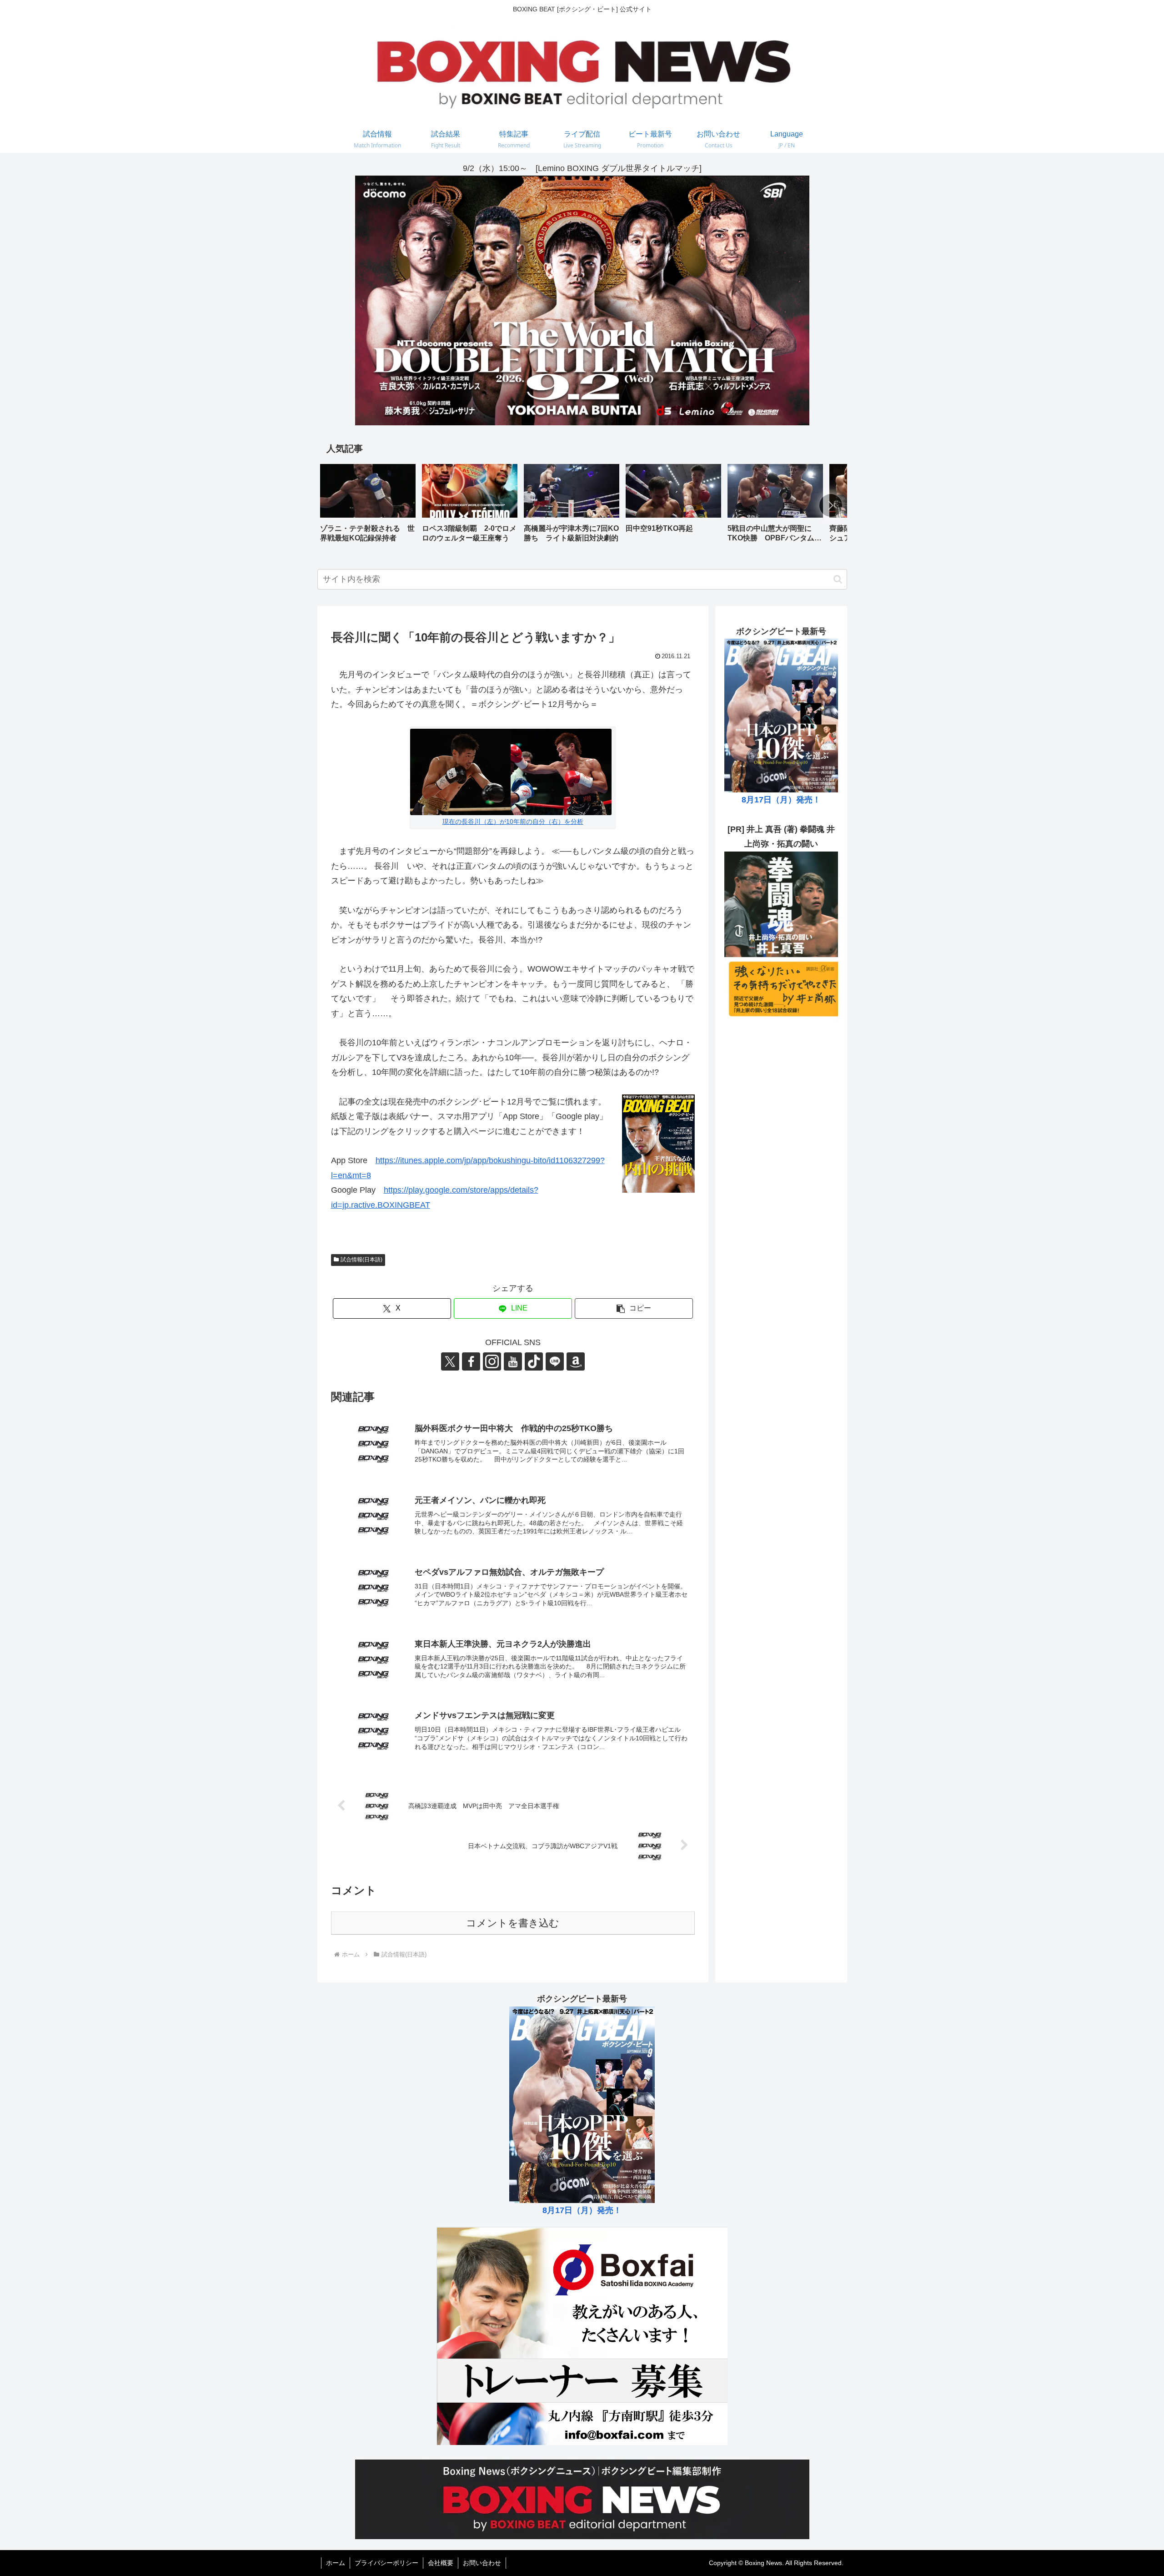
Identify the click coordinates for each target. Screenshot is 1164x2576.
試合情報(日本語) (361, 1260)
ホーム (336, 2563)
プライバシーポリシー (386, 2563)
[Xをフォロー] (450, 1361)
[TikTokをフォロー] (534, 1361)
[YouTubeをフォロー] (513, 1361)
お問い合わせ (482, 2563)
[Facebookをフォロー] (471, 1361)
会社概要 (441, 2563)
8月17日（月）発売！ (781, 800)
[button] (831, 505)
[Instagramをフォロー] (492, 1361)
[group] (368, 507)
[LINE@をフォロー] (555, 1361)
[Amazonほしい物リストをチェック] (576, 1361)
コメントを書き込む (513, 1923)
